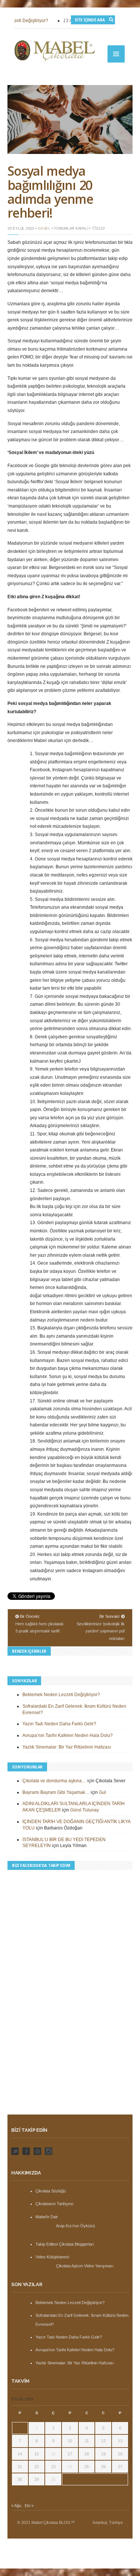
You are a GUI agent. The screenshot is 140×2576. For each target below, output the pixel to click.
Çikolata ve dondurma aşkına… (54, 1781)
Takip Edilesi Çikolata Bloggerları (65, 2244)
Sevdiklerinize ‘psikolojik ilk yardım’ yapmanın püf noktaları (101, 1631)
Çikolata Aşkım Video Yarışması (85, 2266)
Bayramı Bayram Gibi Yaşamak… (56, 1792)
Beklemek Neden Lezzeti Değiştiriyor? (61, 1695)
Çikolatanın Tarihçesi (54, 2204)
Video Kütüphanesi (52, 2257)
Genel (44, 228)
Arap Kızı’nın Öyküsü (75, 2226)
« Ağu (16, 2506)
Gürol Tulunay (85, 1810)
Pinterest (37, 2151)
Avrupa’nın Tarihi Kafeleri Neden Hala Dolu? (68, 1735)
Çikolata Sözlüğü (51, 2191)
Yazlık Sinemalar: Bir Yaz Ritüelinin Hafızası (67, 1747)
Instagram (49, 2151)
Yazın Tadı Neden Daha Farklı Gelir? (59, 1724)
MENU (116, 54)
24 (70, 2467)
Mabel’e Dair (47, 2217)
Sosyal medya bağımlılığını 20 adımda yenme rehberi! (50, 192)
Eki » (29, 2506)
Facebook (26, 2151)
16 (53, 2454)
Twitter (15, 2151)
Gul (102, 1792)
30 (53, 2479)
